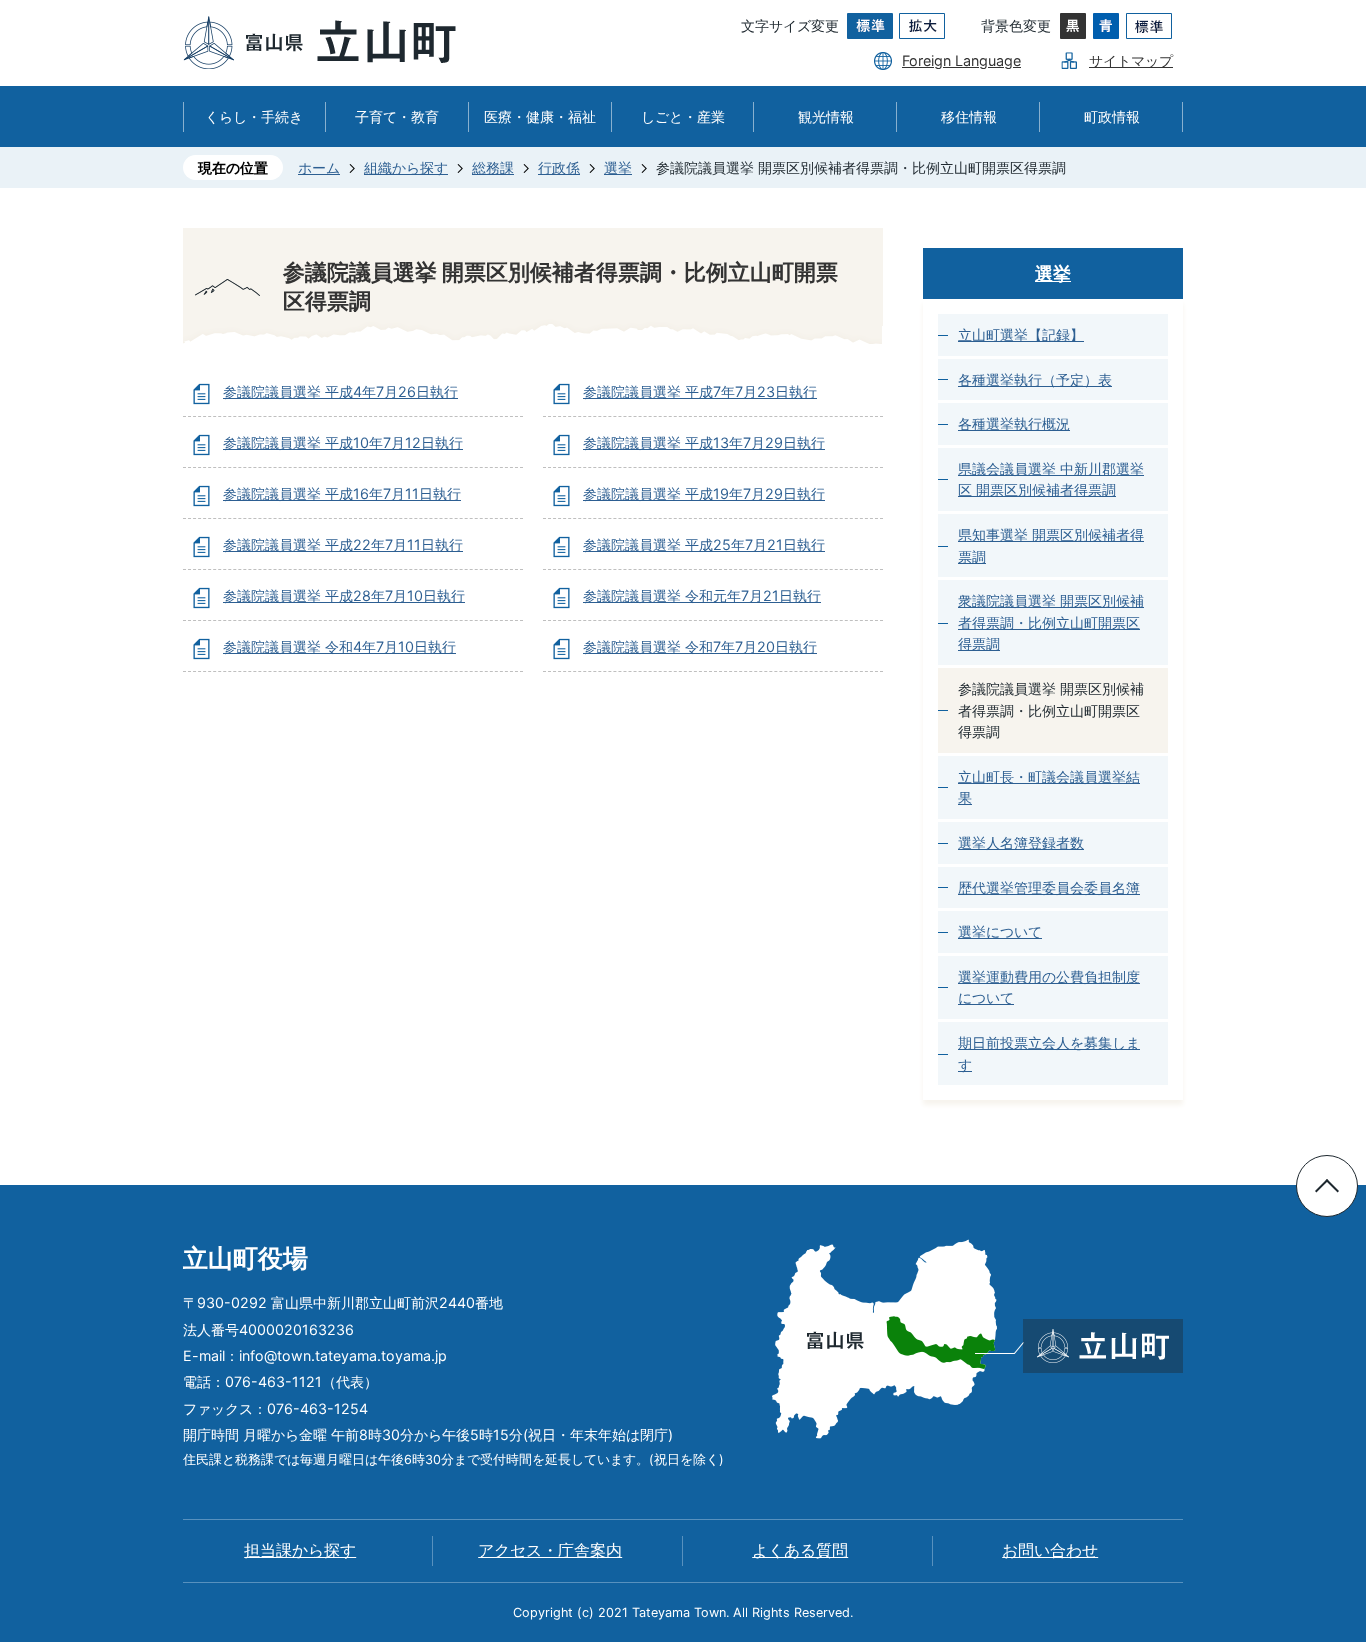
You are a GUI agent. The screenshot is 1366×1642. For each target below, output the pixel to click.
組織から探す (406, 167)
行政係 (559, 167)
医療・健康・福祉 (540, 116)
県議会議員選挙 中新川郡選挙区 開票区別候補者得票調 (1051, 479)
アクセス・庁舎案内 (550, 1550)
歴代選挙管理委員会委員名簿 (1049, 887)
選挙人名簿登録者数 (1021, 842)
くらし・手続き (254, 116)
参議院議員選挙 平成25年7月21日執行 (704, 544)
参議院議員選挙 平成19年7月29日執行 (704, 493)
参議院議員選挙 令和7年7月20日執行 (700, 646)
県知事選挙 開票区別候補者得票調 (1051, 545)
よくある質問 (800, 1550)
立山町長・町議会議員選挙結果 (1049, 787)
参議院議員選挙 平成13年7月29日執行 (704, 442)
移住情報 (969, 116)
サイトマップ (1131, 60)
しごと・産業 (683, 116)
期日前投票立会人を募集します (1049, 1053)
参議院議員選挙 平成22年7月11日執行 (343, 544)
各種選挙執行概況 (1014, 423)
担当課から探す (300, 1550)
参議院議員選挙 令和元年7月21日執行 (702, 595)
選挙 (618, 167)
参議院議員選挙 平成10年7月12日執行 (343, 442)
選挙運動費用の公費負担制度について (1049, 987)
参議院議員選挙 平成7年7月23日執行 (700, 391)
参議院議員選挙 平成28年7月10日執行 (344, 595)
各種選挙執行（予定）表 (1035, 379)
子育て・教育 (397, 116)
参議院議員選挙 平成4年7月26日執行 (340, 391)
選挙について (1000, 931)
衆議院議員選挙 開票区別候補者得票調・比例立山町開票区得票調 (1051, 622)
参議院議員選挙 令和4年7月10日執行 (339, 646)
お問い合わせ (1050, 1550)
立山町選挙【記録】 (1021, 334)
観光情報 (826, 116)
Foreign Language (961, 60)
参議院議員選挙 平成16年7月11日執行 (342, 493)
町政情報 (1112, 116)
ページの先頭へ (1327, 1186)
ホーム (319, 167)
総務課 (493, 167)
